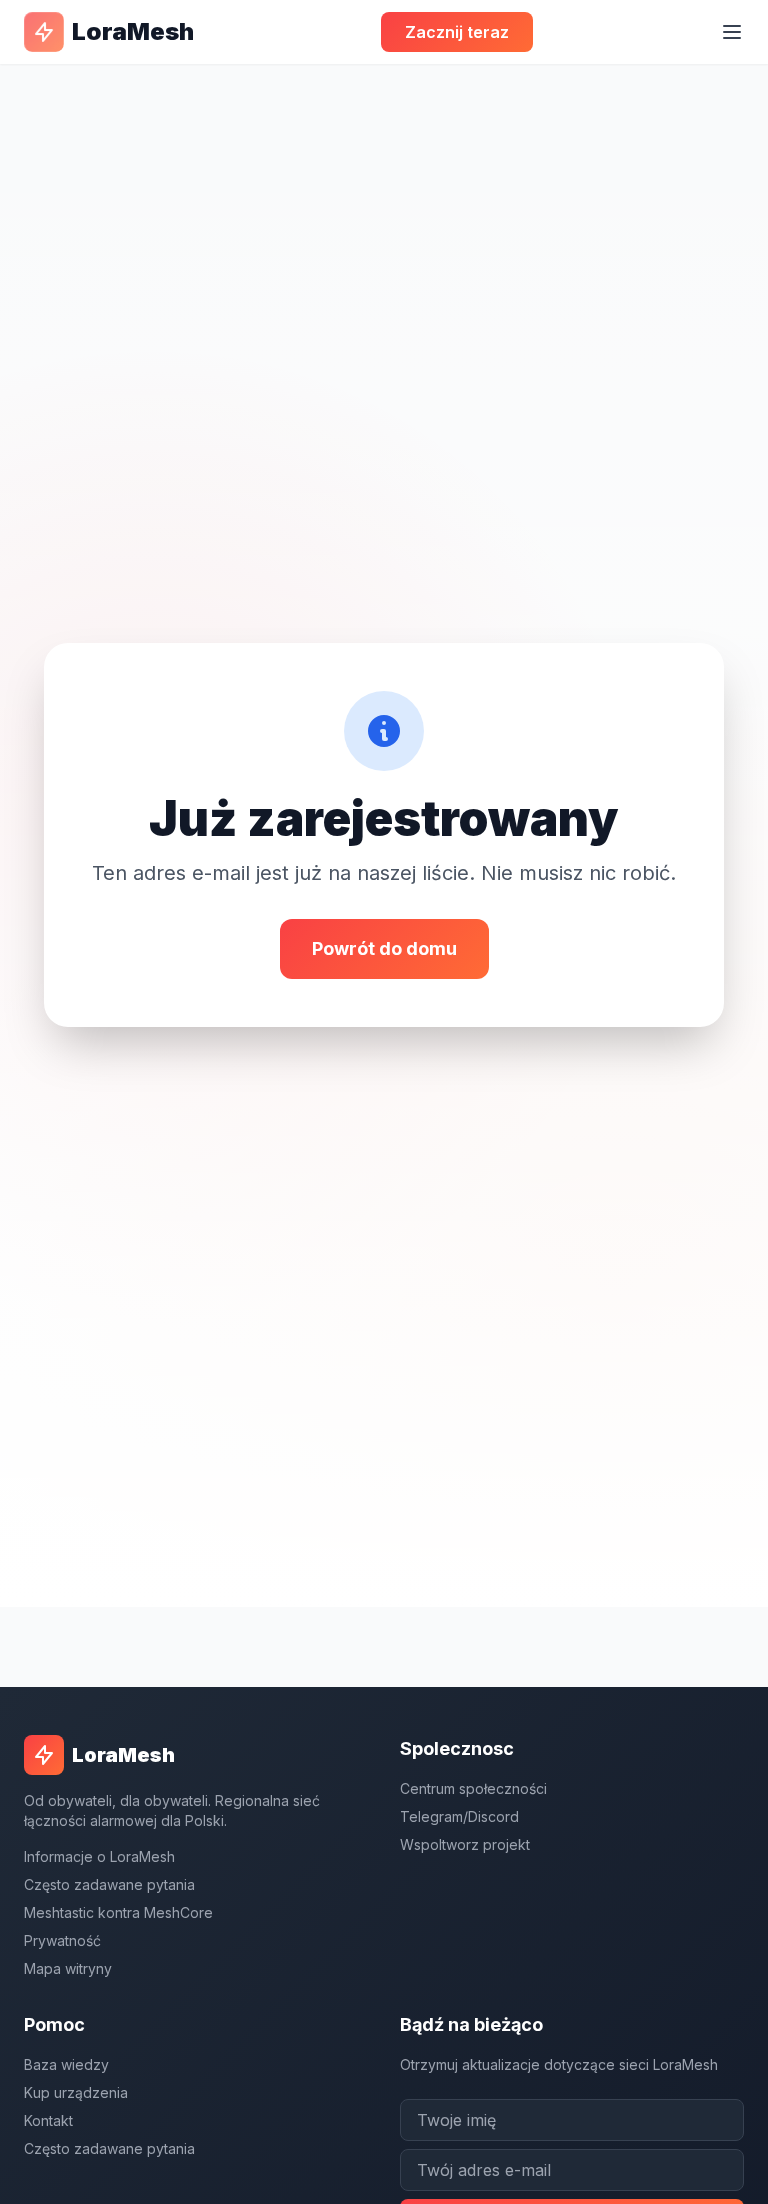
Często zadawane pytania (109, 1884)
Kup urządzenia (76, 2092)
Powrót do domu (384, 948)
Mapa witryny (68, 1968)
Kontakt (48, 2120)
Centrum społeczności (473, 1788)
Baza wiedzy (66, 2064)
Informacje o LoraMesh (99, 1856)
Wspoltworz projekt (465, 1844)
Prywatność (62, 1940)
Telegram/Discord (459, 1816)
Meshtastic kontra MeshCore (118, 1912)
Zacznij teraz (457, 32)
